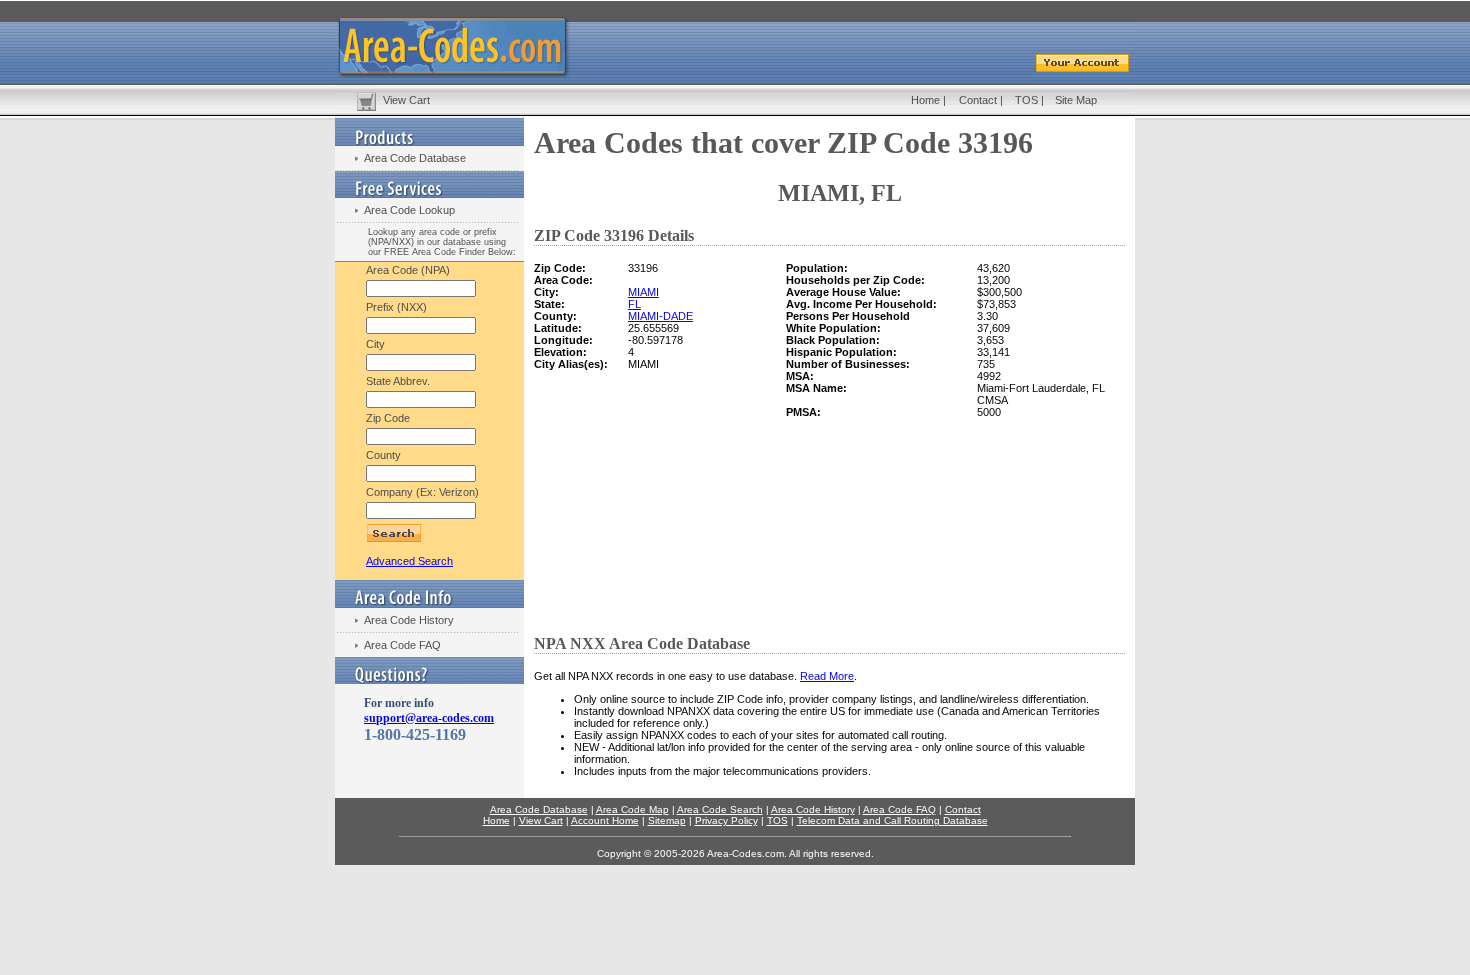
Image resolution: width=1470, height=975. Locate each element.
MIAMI (643, 292)
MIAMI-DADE (660, 316)
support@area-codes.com (429, 718)
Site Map (1076, 100)
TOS (1026, 100)
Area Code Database (415, 158)
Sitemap (667, 820)
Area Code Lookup (409, 210)
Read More (827, 676)
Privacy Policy (726, 820)
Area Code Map (632, 809)
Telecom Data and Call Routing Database (892, 820)
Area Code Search (720, 809)
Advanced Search (409, 561)
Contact (978, 100)
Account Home (605, 820)
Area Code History (409, 620)
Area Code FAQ (402, 645)
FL (634, 304)
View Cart (406, 100)
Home (925, 100)
